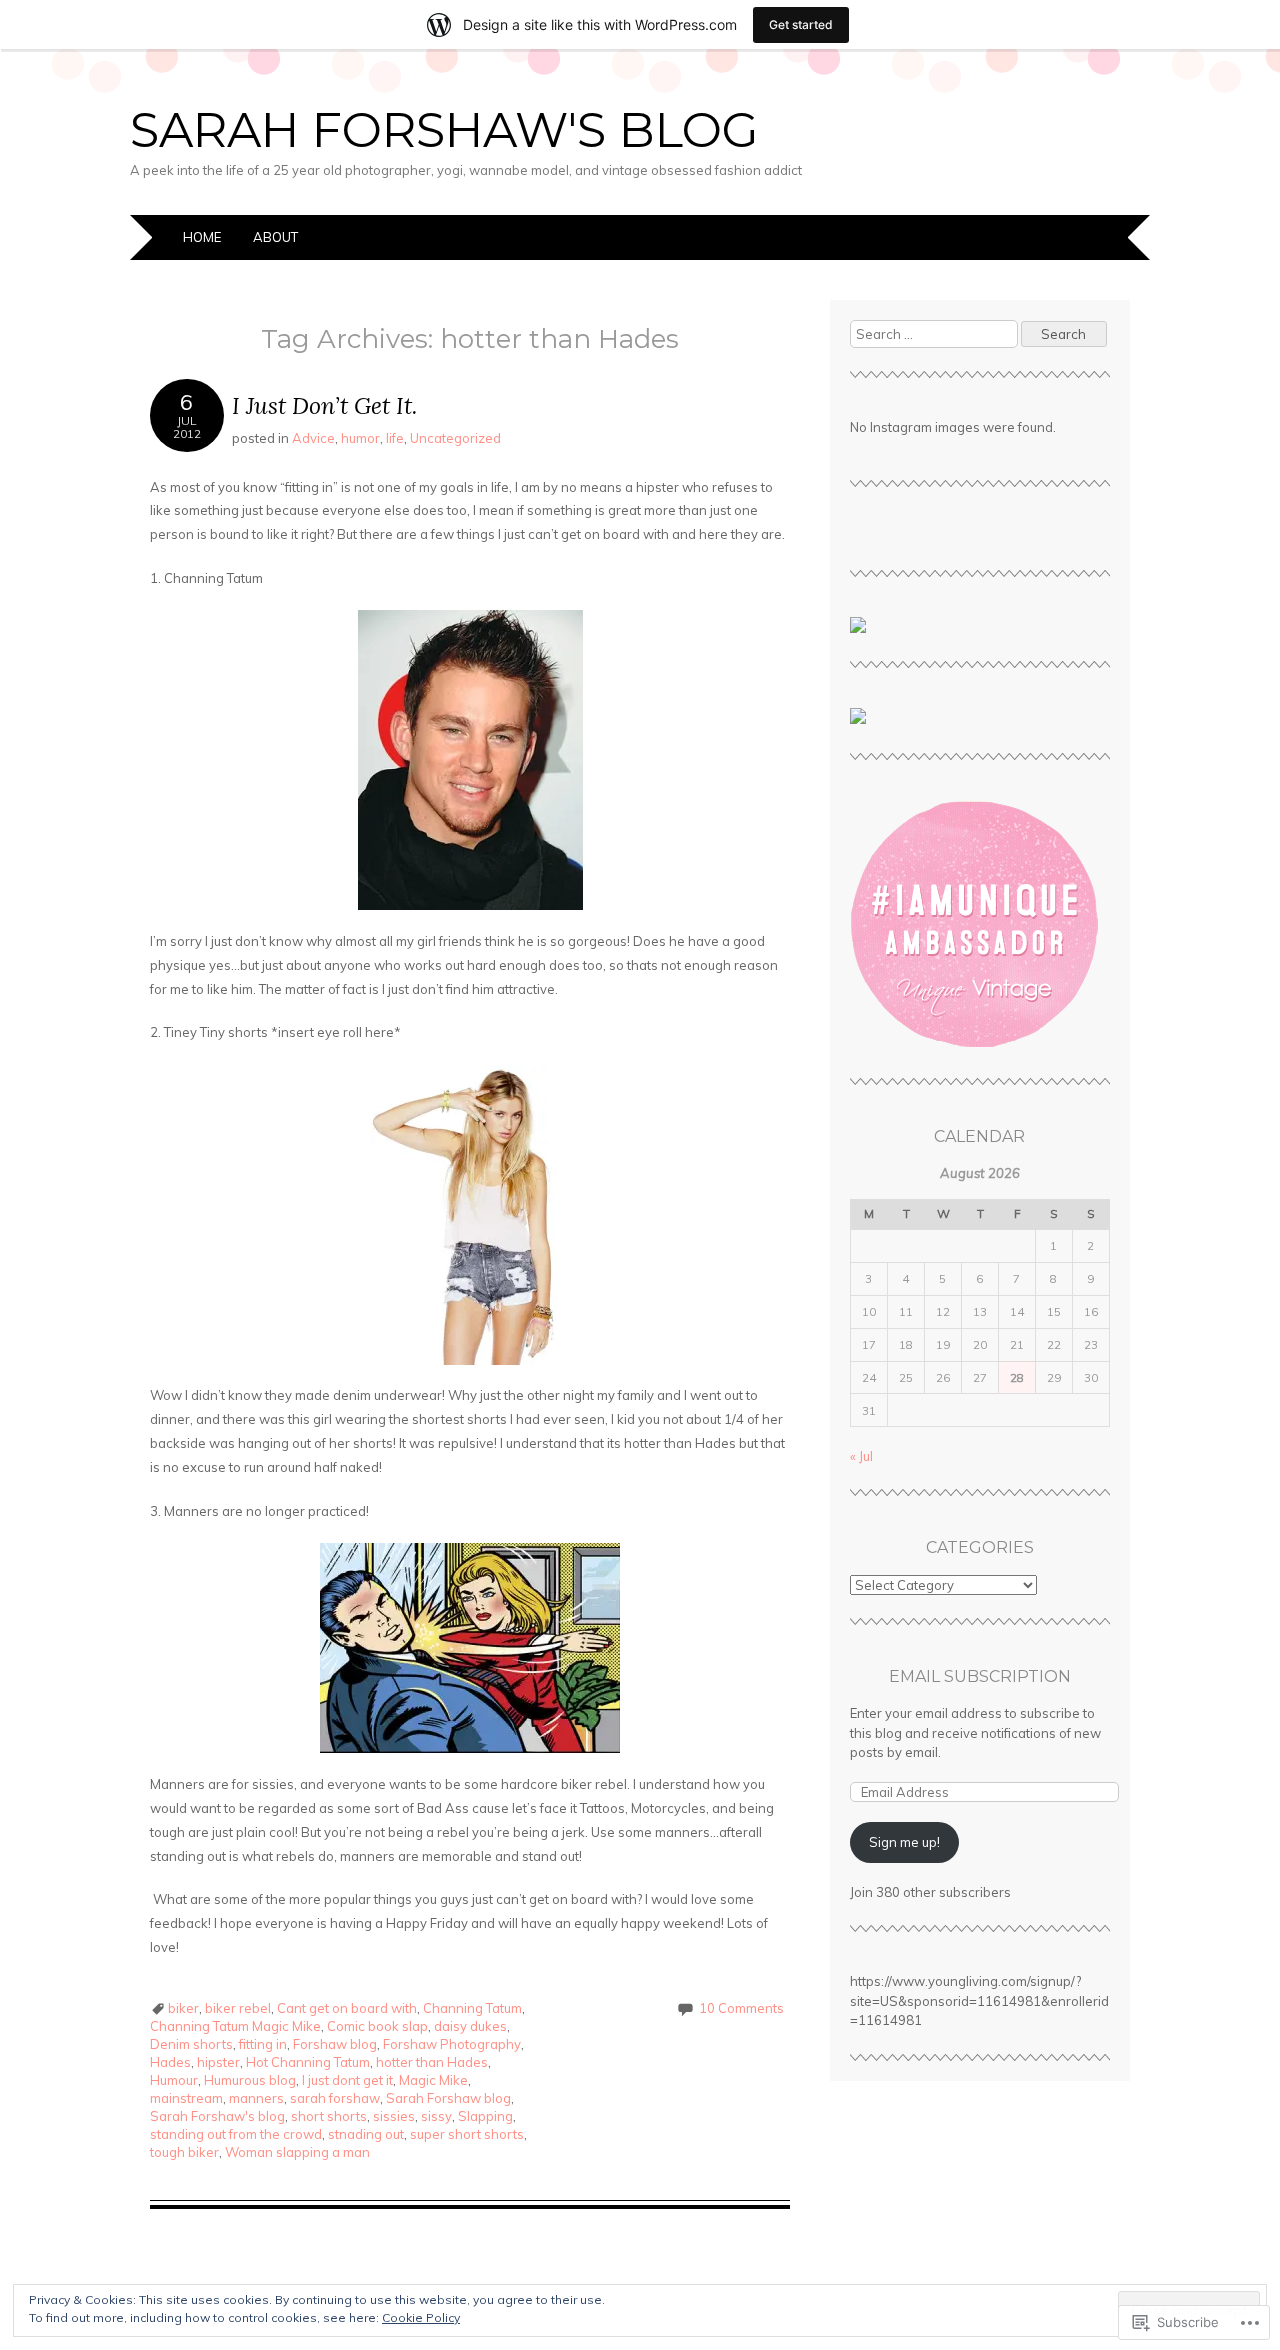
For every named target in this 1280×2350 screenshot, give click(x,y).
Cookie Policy (421, 2317)
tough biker (184, 2152)
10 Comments (741, 2008)
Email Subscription (980, 1676)
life (395, 438)
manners (256, 2098)
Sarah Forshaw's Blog (444, 130)
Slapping (485, 2116)
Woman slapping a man (297, 2152)
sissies (394, 2116)
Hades (170, 2062)
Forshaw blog (335, 2044)
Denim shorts (191, 2044)
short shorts (329, 2116)
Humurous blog (250, 2080)
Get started (801, 24)
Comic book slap (377, 2026)
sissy (436, 2116)
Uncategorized (455, 438)
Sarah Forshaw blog (448, 2098)
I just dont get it (347, 2080)
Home (202, 237)
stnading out (366, 2134)
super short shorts (467, 2134)
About (275, 237)
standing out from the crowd (236, 2134)
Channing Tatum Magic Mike (235, 2026)
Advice (313, 438)
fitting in (263, 2044)
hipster (218, 2062)
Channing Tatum (472, 2008)
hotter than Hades (432, 2062)
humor (360, 438)
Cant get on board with (347, 2008)
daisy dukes (470, 2026)
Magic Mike (433, 2080)
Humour (174, 2080)
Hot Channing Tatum (308, 2062)
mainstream (186, 2098)
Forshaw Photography (452, 2044)
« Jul (861, 1456)
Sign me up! (904, 1842)
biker (183, 2008)
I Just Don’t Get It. (324, 405)
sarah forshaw (335, 2098)
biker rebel (238, 2008)
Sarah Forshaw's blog (217, 2116)
